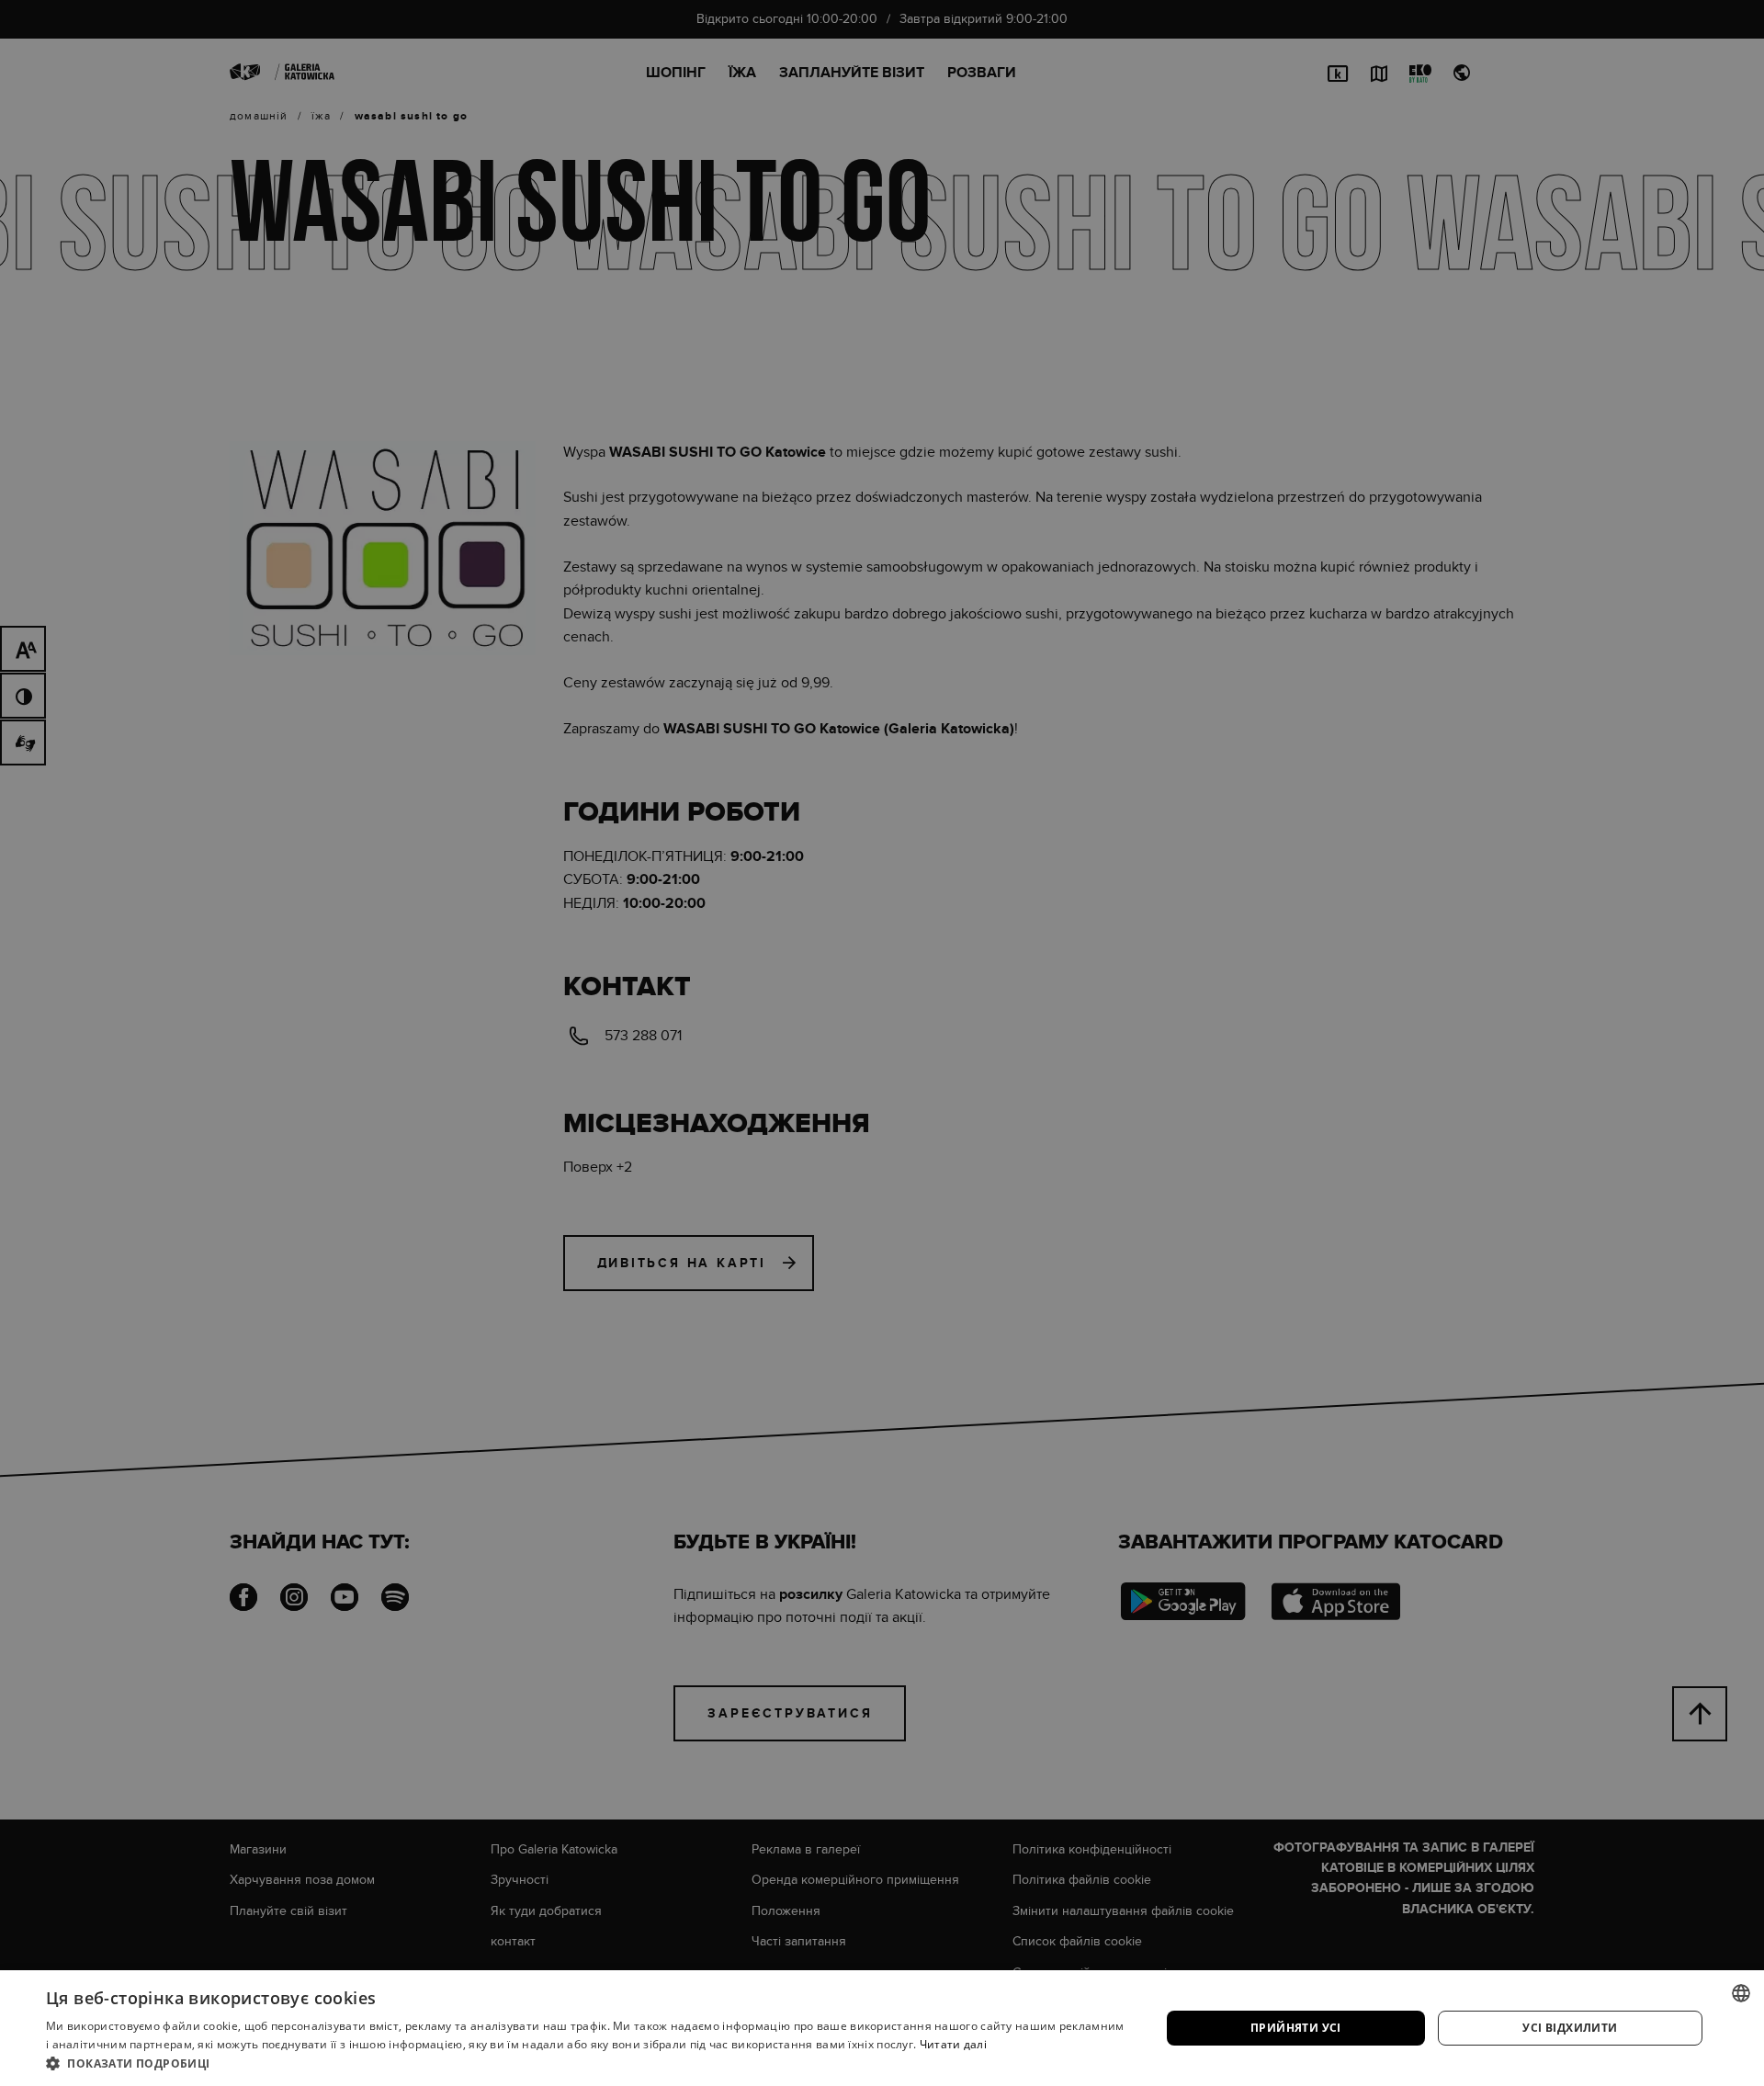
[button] (587, 2063)
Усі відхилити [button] (1570, 2028)
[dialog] (882, 1043)
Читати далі (953, 2044)
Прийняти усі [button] (1296, 2028)
